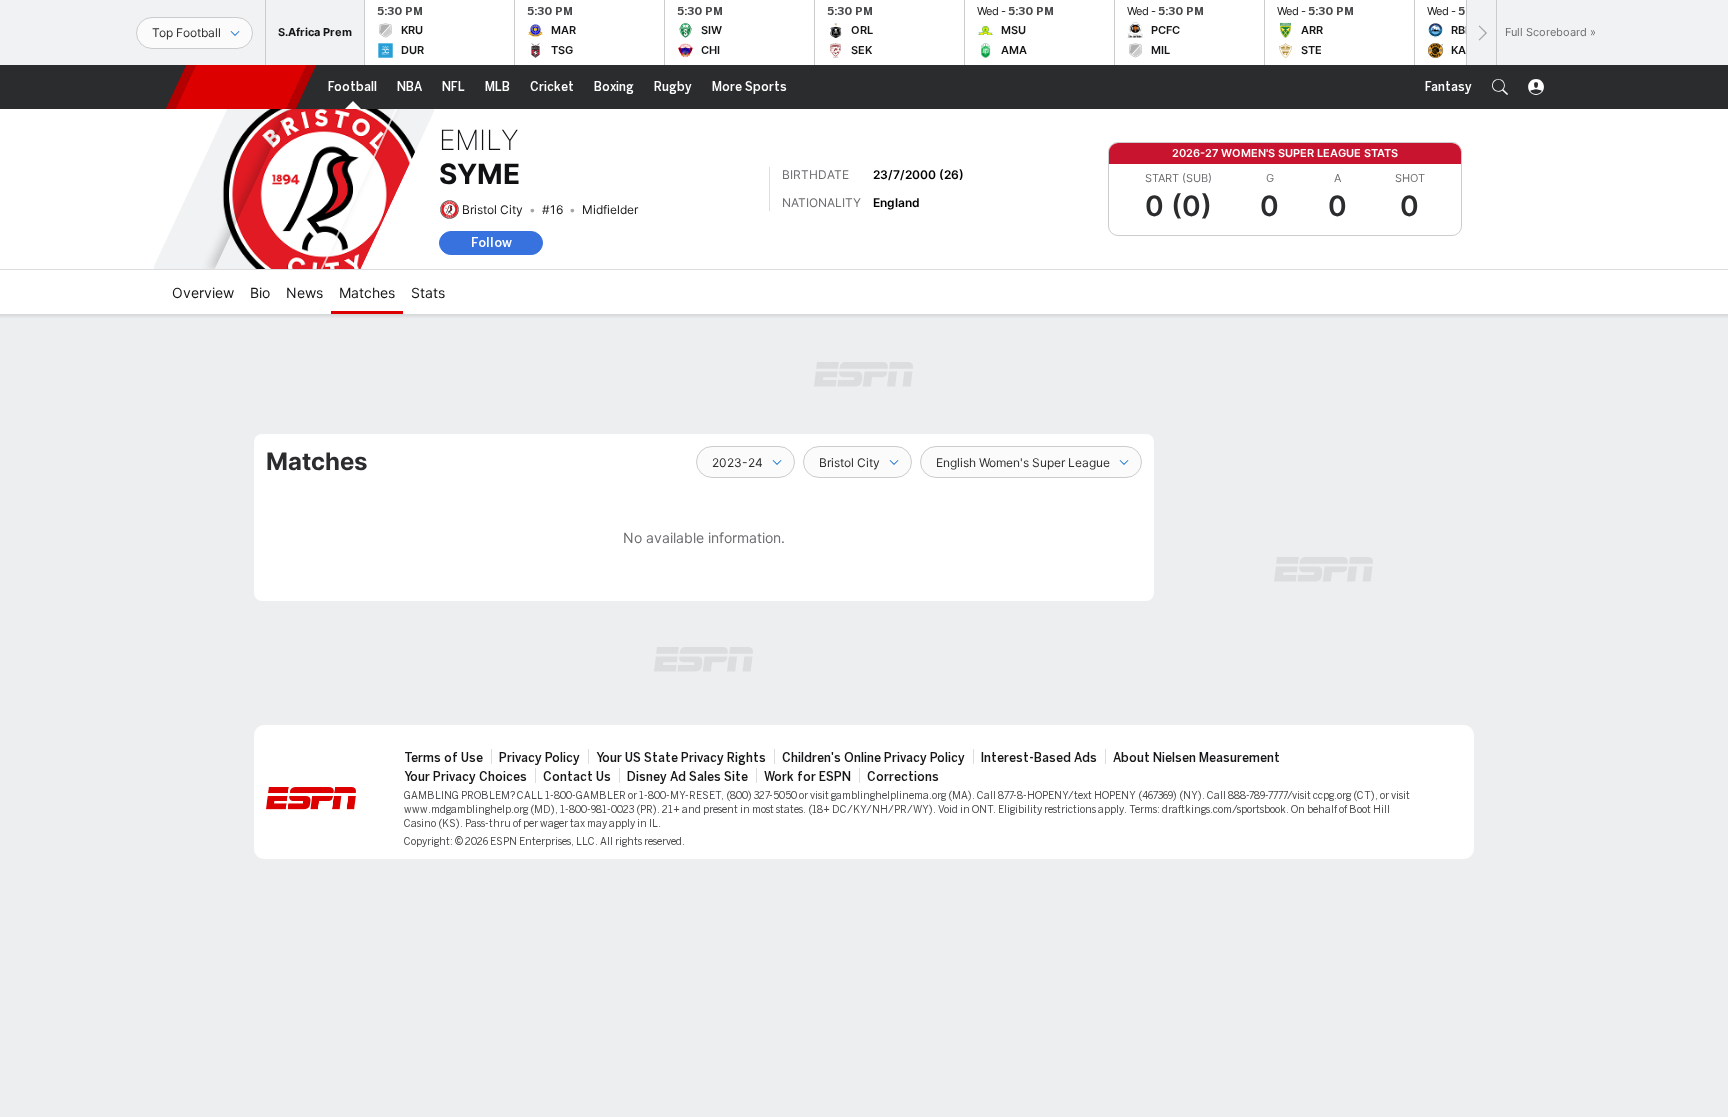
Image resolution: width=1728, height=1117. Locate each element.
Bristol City (492, 209)
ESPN (241, 87)
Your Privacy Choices (465, 777)
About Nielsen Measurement (1196, 758)
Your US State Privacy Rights (681, 758)
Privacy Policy (539, 758)
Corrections (903, 777)
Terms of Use (443, 758)
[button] (1500, 87)
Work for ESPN (807, 777)
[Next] (1481, 32)
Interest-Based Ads (1039, 758)
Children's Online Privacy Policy (873, 758)
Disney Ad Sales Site (687, 777)
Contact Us (577, 777)
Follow (491, 242)
